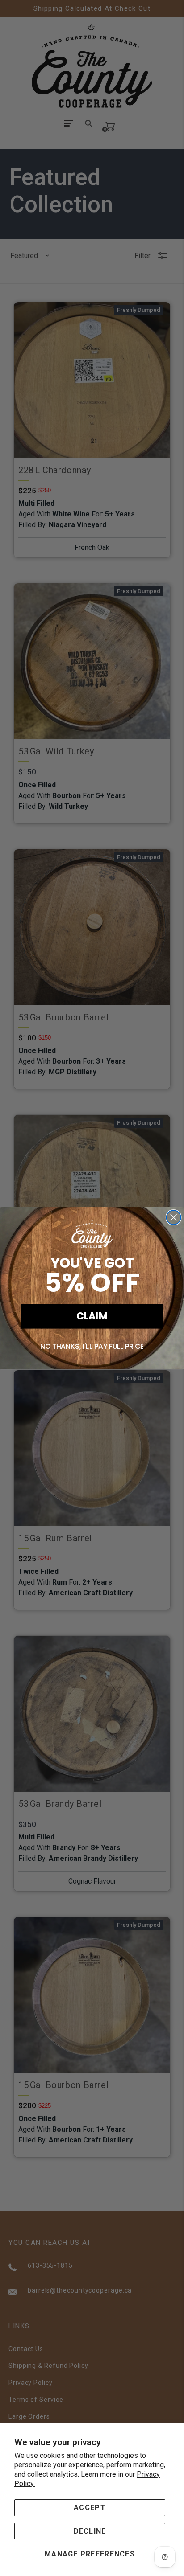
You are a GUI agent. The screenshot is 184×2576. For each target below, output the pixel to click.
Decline (90, 2531)
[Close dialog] (174, 1217)
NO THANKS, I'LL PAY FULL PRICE (92, 1347)
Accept (90, 2508)
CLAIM (92, 1316)
